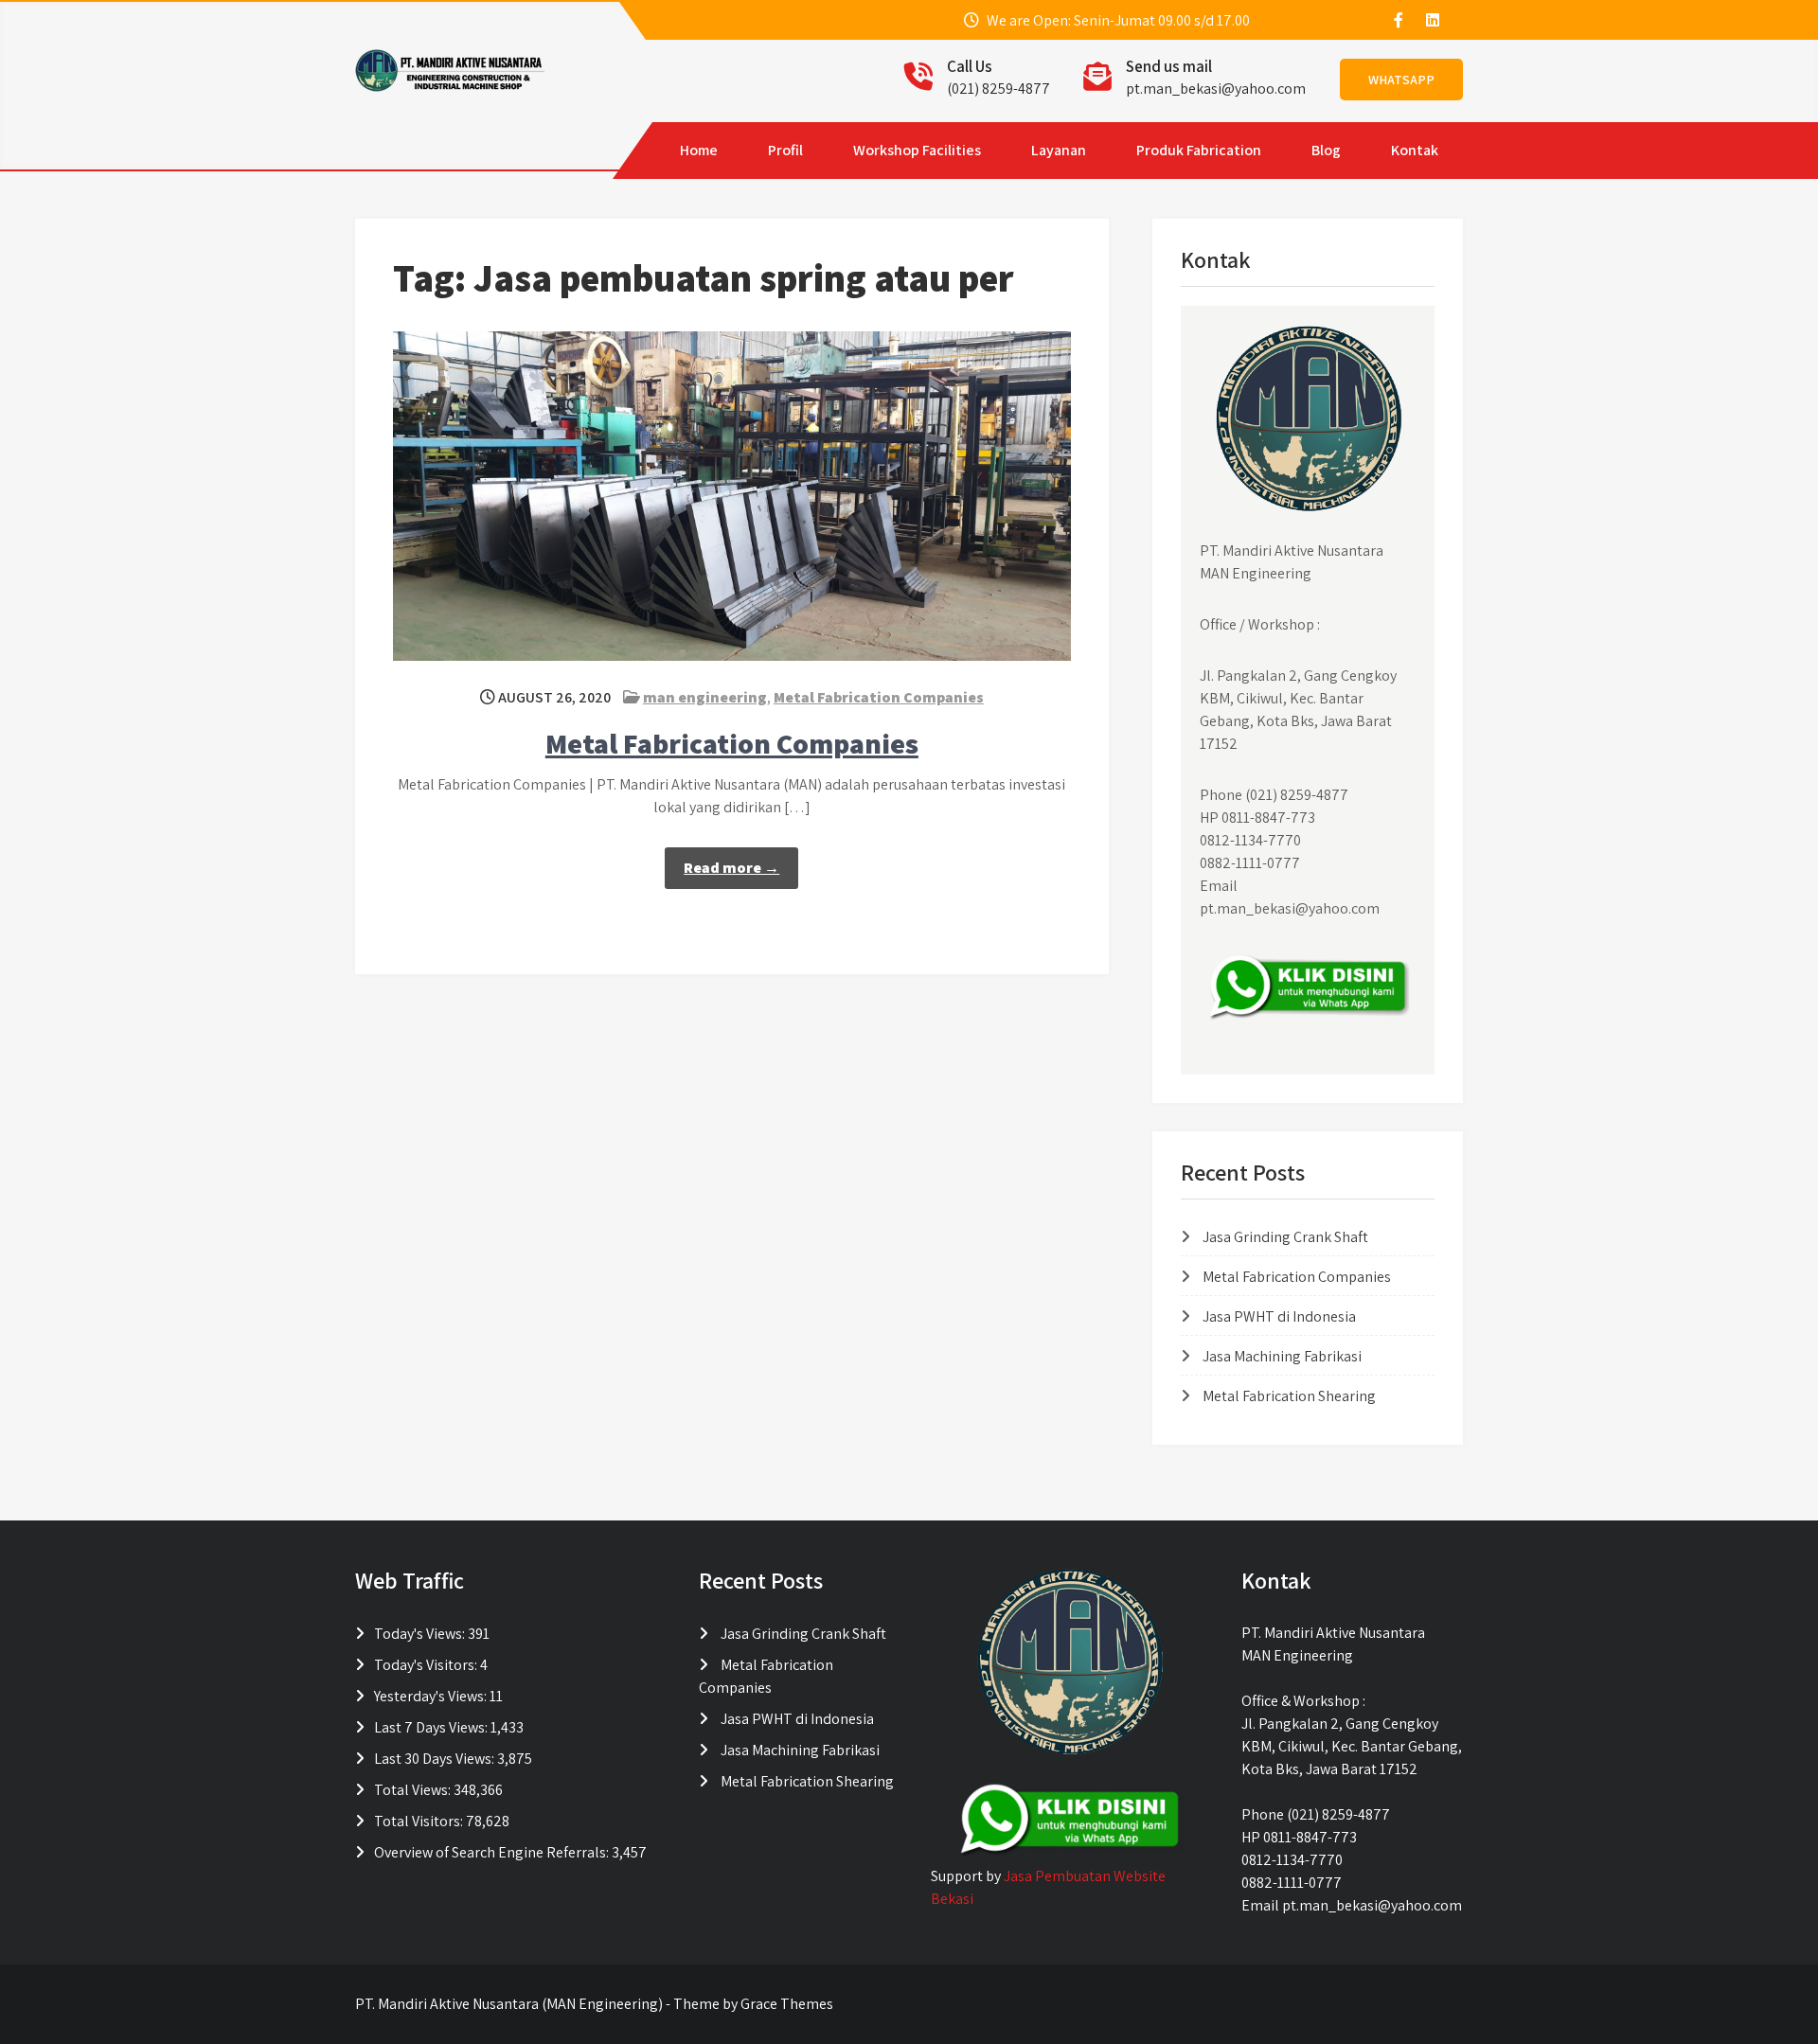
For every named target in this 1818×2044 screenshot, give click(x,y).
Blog (1326, 150)
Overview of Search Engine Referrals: (493, 1852)
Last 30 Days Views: (436, 1759)
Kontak (1415, 150)
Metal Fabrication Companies (879, 697)
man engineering (705, 697)
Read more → (731, 868)
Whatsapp (1401, 80)
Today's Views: (421, 1634)
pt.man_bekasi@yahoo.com (1216, 89)
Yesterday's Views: (432, 1696)
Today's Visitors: (427, 1665)
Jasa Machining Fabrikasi (1282, 1356)
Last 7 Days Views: (432, 1727)
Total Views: (414, 1790)
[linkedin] (1432, 20)
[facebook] (1398, 20)
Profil (785, 150)
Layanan (1059, 150)
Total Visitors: (420, 1821)
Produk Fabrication (1199, 150)
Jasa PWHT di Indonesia (1279, 1316)
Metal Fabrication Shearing (1289, 1396)
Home (699, 150)
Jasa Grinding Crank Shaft (1285, 1237)
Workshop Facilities (917, 150)
